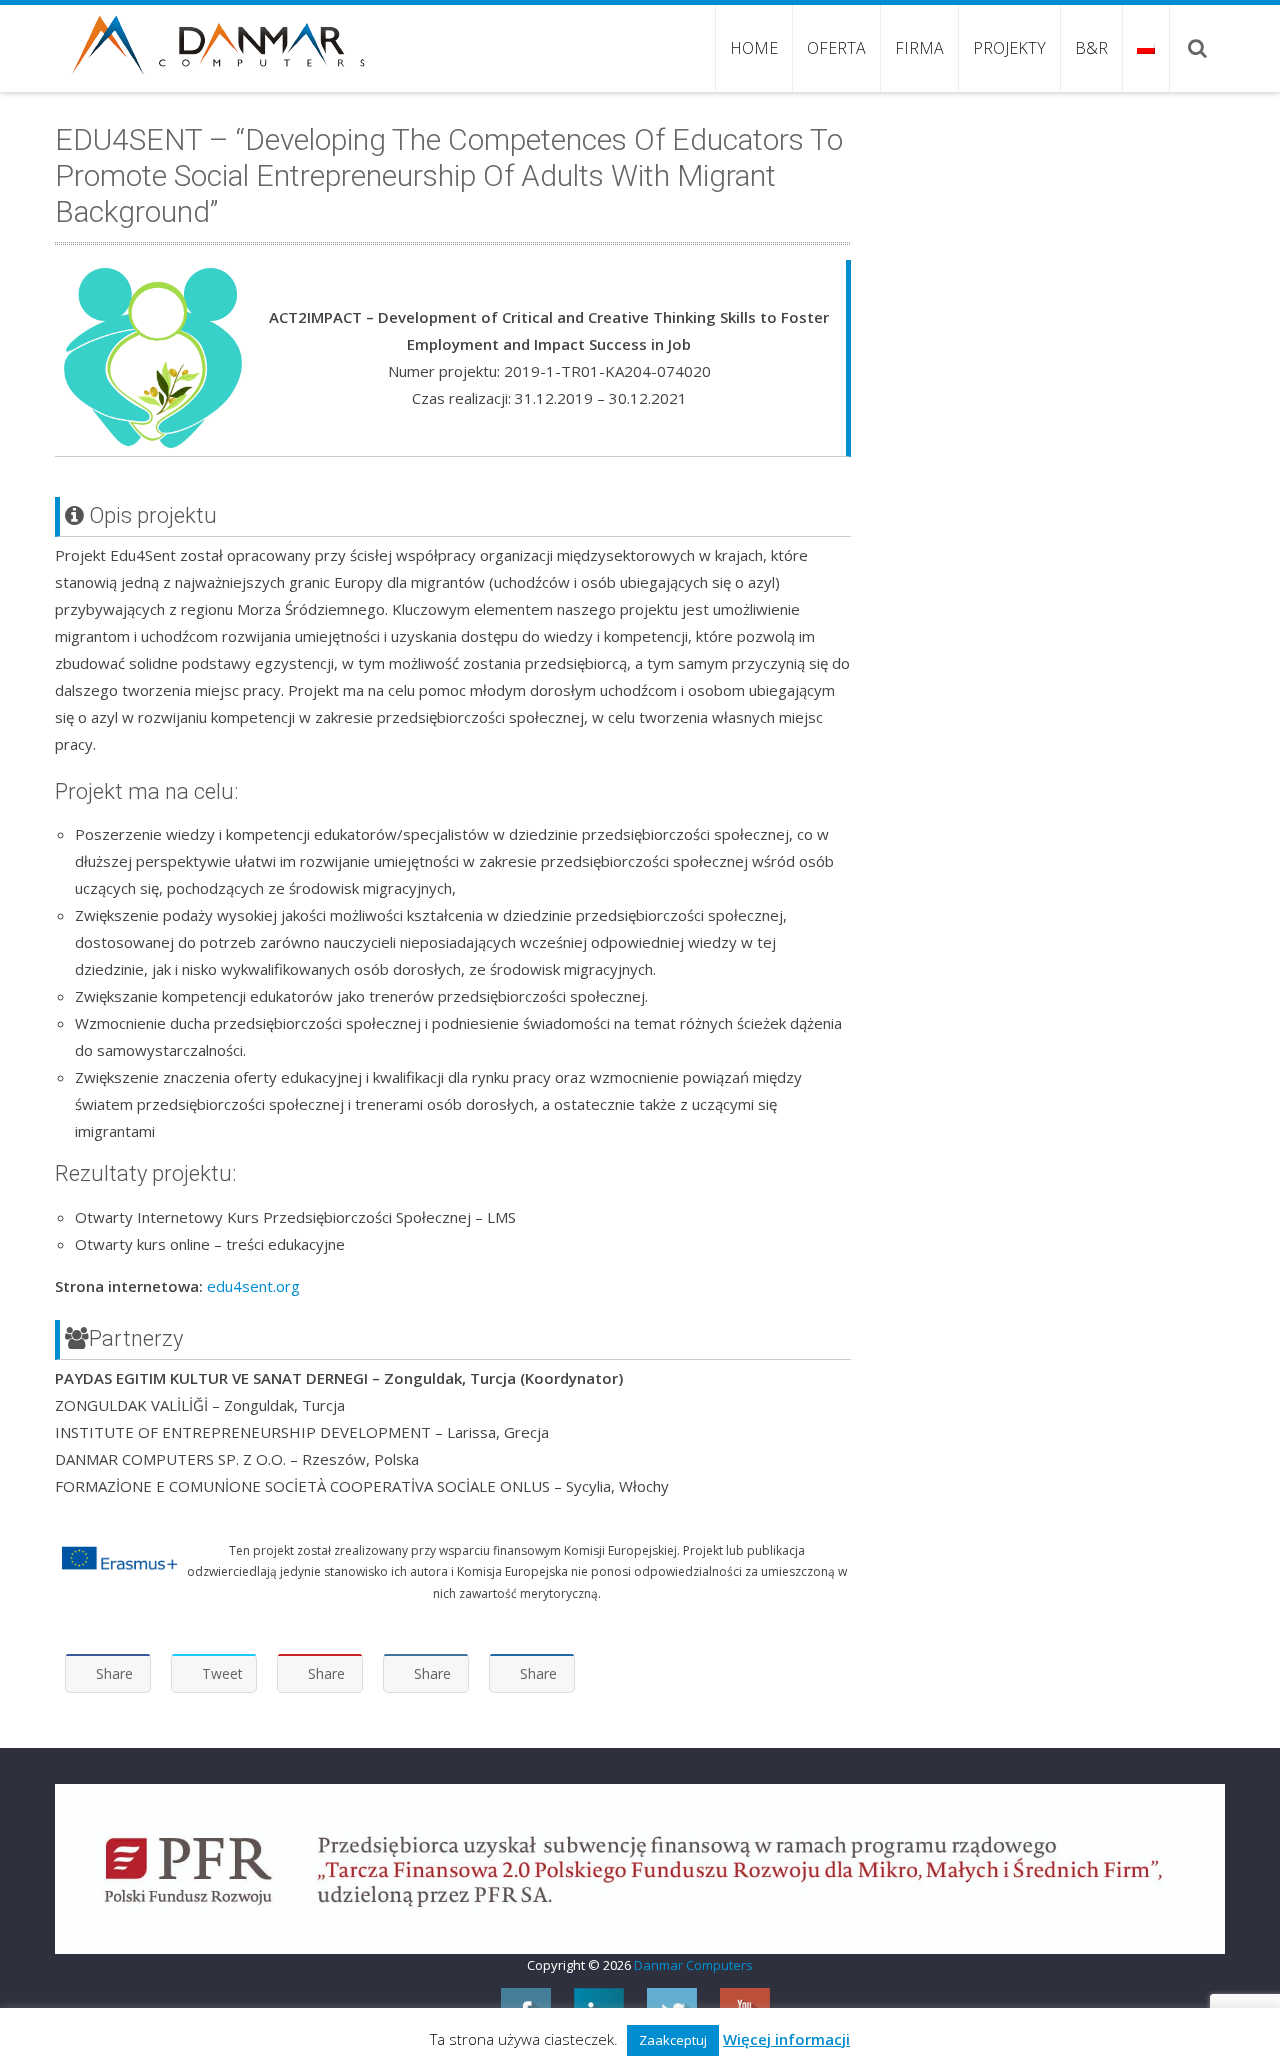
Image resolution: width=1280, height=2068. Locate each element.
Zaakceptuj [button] (673, 2040)
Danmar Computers (693, 1965)
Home (754, 48)
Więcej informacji (786, 2039)
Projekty (1009, 48)
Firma (919, 48)
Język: (1145, 48)
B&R (1091, 48)
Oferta (836, 48)
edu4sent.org (253, 1286)
